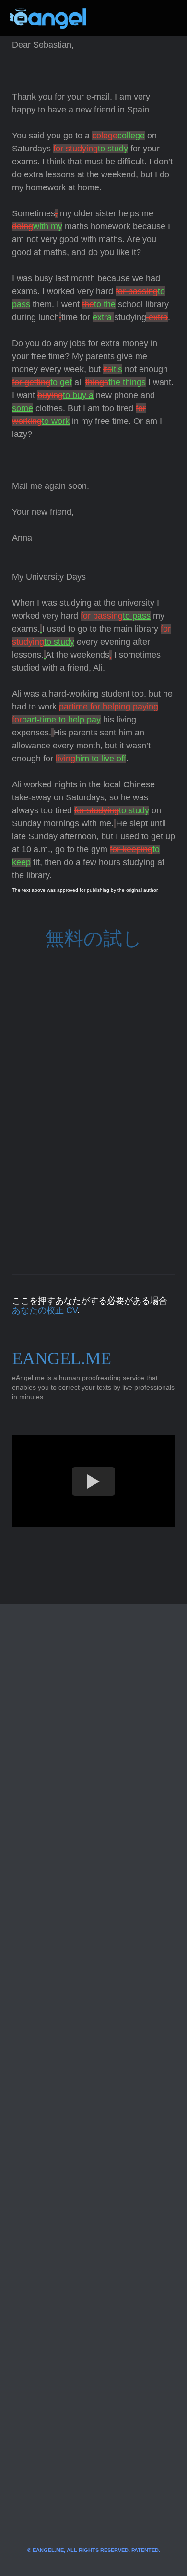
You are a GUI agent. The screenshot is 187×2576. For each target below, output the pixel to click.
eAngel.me (62, 1358)
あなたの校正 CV (45, 1310)
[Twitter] (109, 18)
